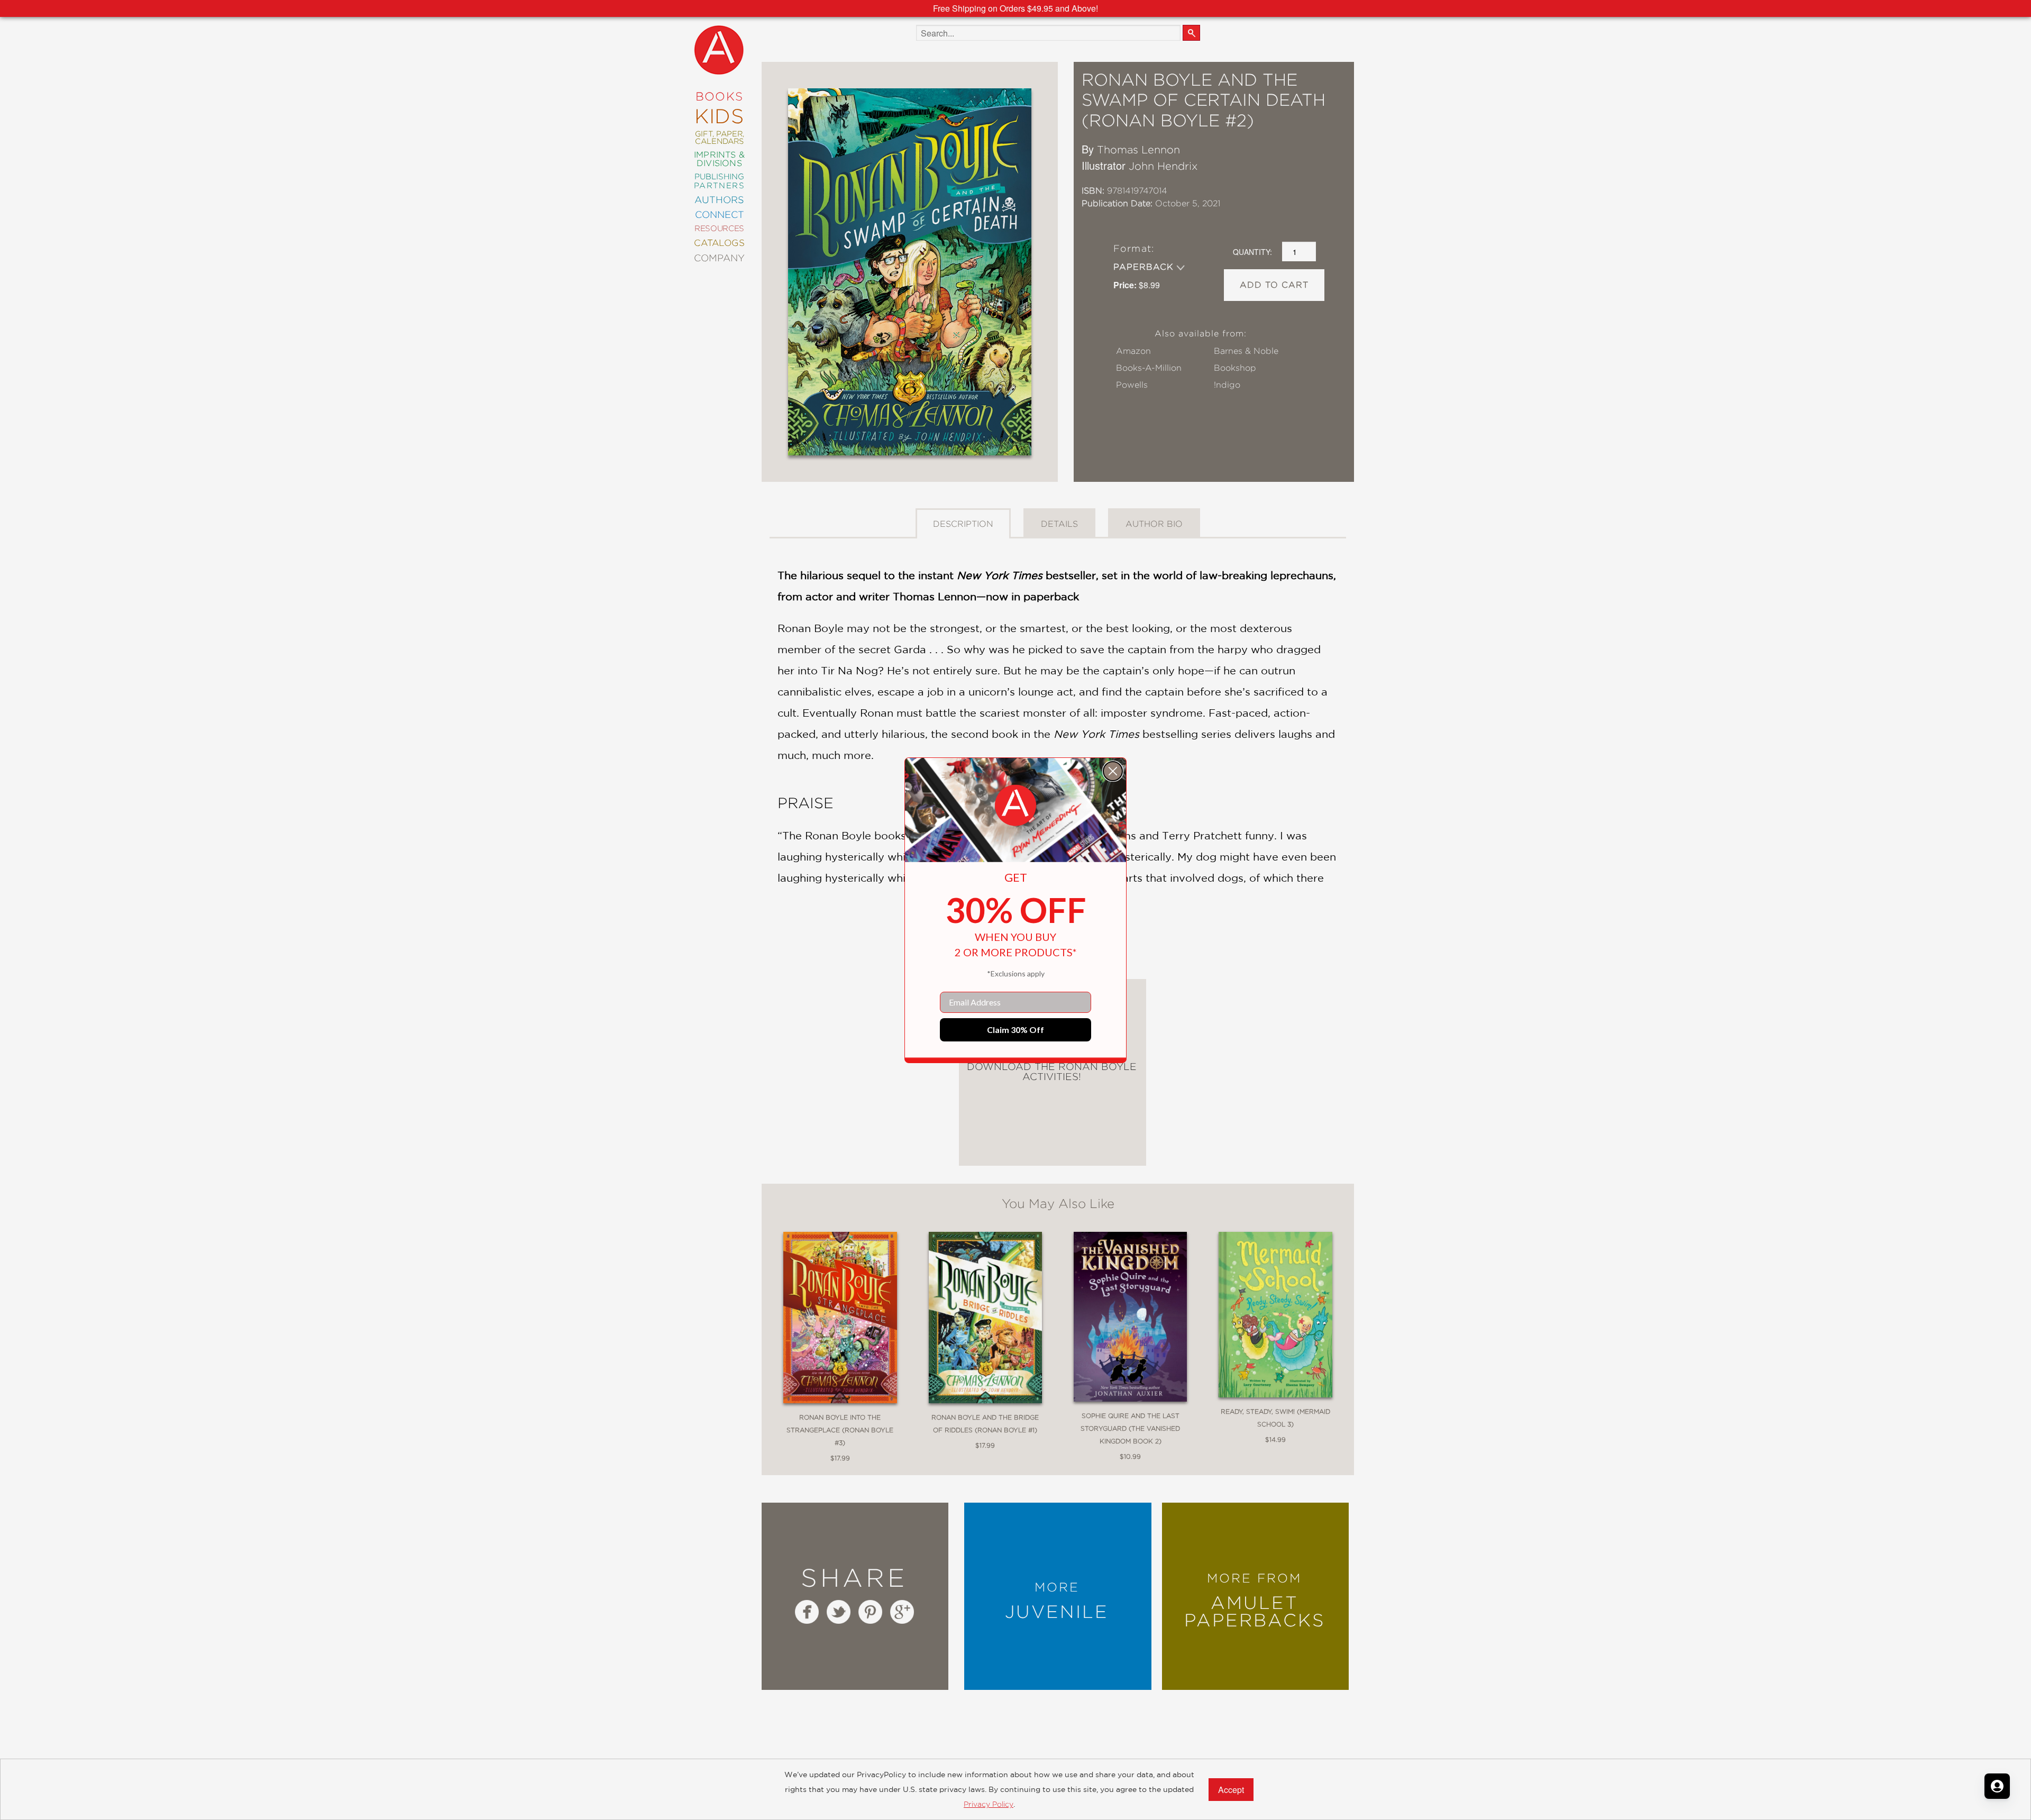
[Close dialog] (1113, 771)
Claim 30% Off (1015, 1030)
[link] (1015, 806)
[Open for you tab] (1997, 1786)
